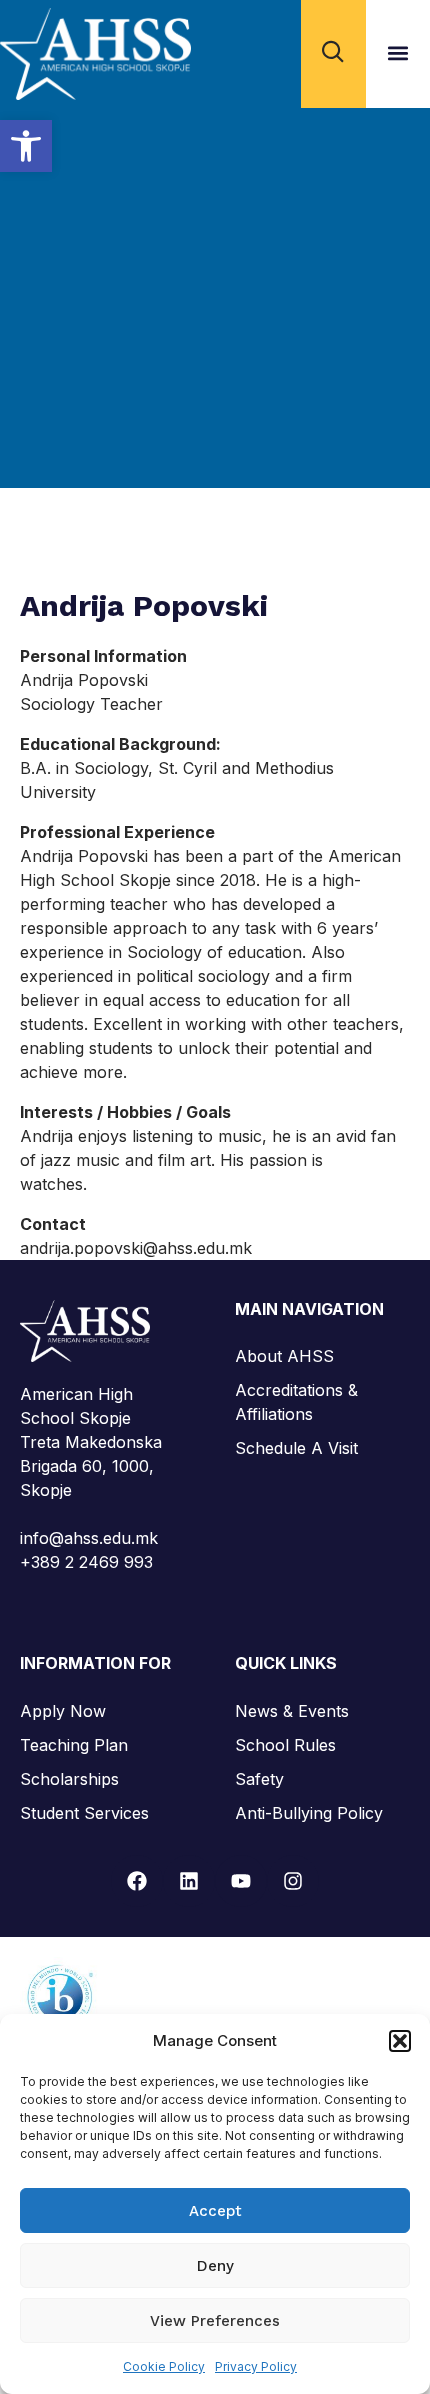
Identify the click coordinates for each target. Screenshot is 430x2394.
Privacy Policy (256, 2366)
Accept (215, 2211)
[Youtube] (241, 1881)
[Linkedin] (189, 1881)
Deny (215, 2266)
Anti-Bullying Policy (309, 1813)
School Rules (285, 1745)
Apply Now (63, 1711)
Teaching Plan (74, 1745)
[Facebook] (137, 1881)
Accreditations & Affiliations (296, 1402)
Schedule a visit (296, 1448)
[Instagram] (293, 1881)
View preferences (215, 2321)
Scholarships (69, 1779)
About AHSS (284, 1356)
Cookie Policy (164, 2366)
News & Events (292, 1711)
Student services (84, 1813)
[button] (26, 146)
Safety (259, 1779)
